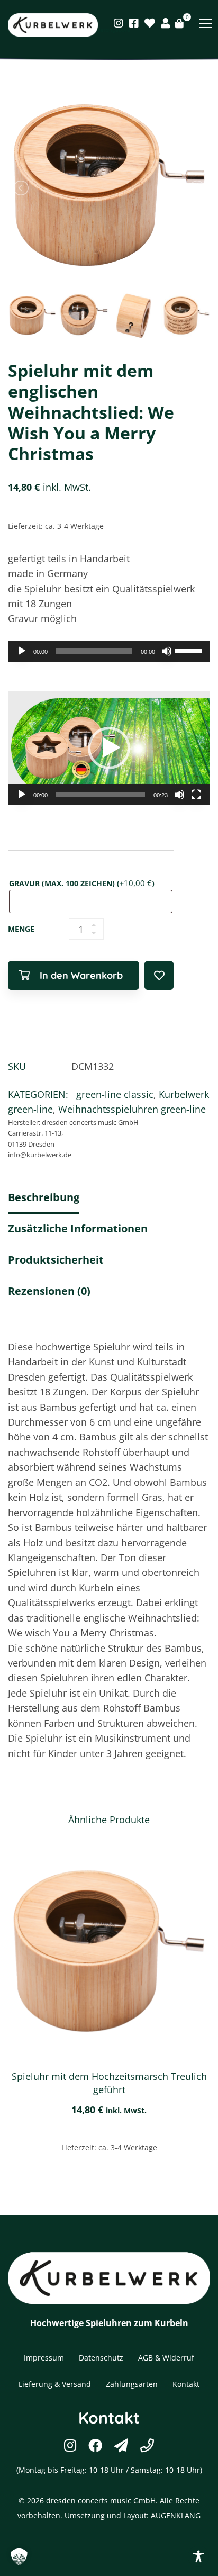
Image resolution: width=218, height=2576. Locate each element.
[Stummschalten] (167, 651)
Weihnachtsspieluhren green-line (132, 1109)
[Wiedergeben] (22, 651)
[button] (109, 748)
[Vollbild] (196, 795)
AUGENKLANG (176, 2515)
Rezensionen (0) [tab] (49, 1291)
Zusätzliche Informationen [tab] (78, 1228)
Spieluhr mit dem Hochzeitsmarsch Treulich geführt (109, 2083)
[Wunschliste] (150, 23)
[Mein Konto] (166, 23)
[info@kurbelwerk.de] (121, 2445)
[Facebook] (134, 23)
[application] (109, 651)
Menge (21, 929)
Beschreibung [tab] (44, 1197)
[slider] (190, 650)
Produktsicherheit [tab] (56, 1260)
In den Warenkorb (81, 975)
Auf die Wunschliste (159, 975)
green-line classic (115, 1094)
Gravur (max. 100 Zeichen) (82, 883)
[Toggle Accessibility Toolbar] (198, 2556)
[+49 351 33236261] (147, 2445)
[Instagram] (119, 23)
